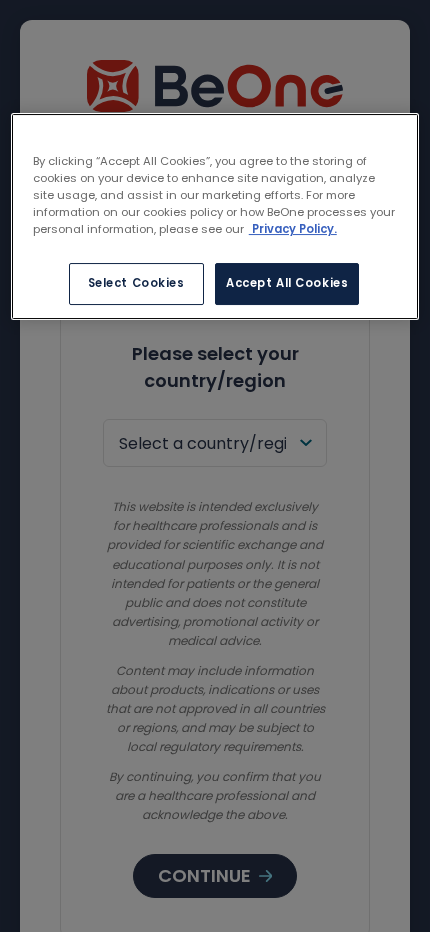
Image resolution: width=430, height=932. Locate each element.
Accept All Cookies (287, 283)
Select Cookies (136, 283)
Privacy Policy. (293, 229)
